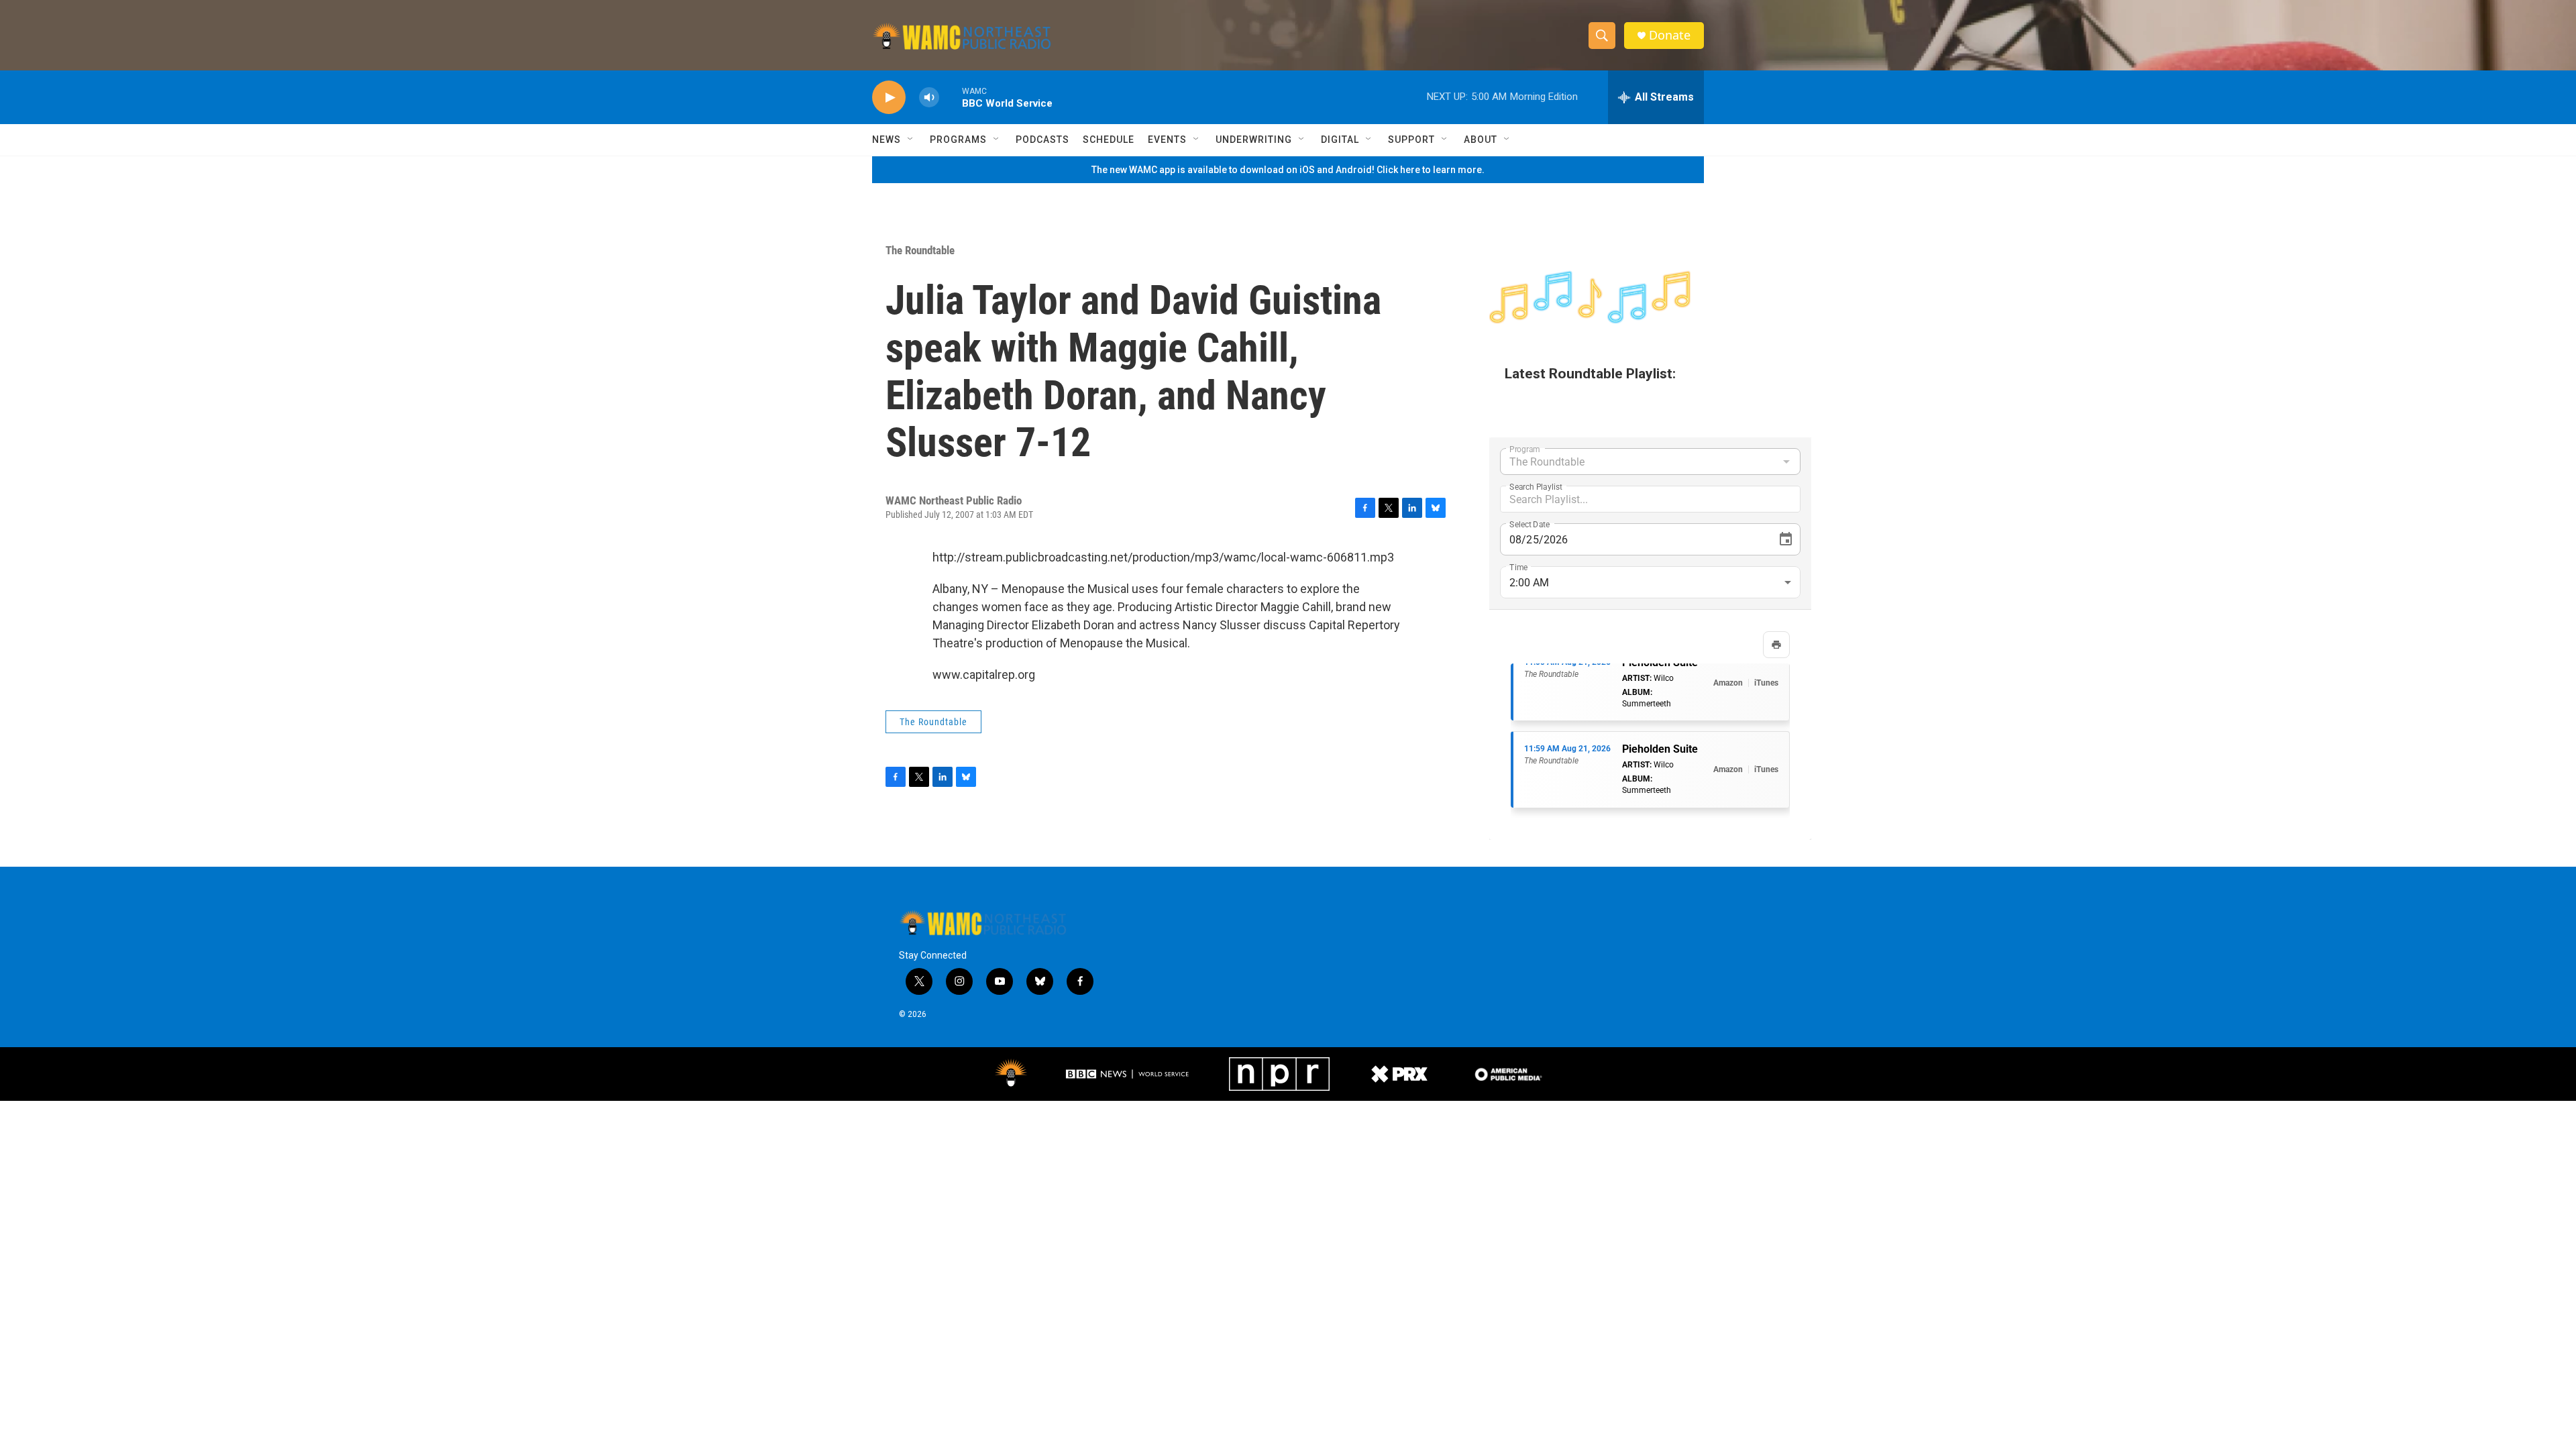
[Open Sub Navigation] (911, 140)
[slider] (951, 97)
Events (1167, 140)
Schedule (1109, 140)
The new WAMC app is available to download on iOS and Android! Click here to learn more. (1288, 170)
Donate (1670, 35)
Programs (958, 140)
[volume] (929, 98)
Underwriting (1254, 140)
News (887, 140)
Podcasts (1042, 140)
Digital (1340, 140)
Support (1411, 140)
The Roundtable (920, 250)
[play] (889, 98)
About (1481, 140)
